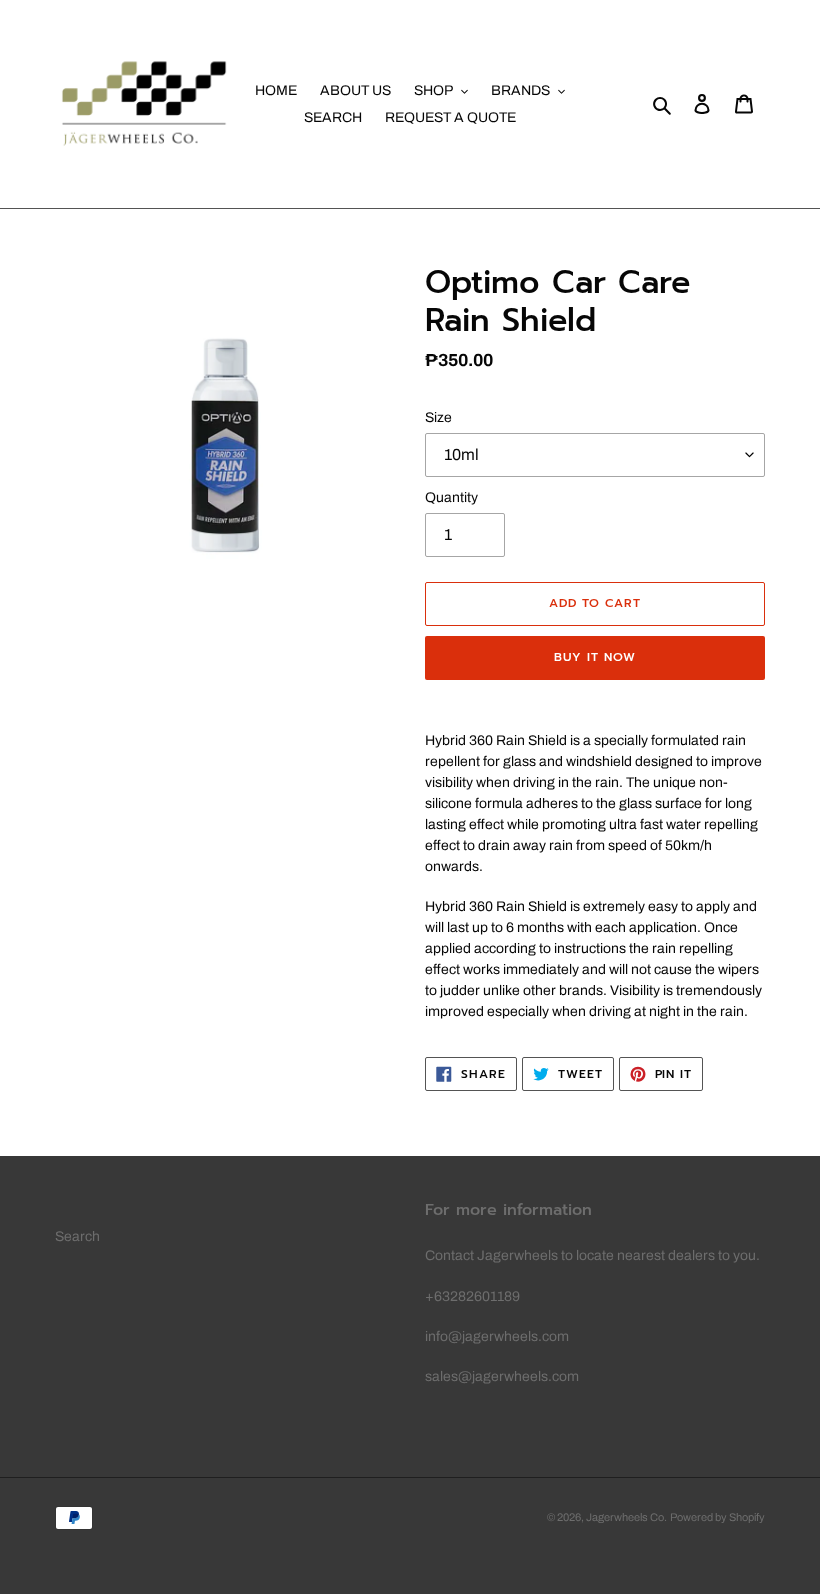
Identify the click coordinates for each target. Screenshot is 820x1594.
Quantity (451, 497)
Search (77, 1236)
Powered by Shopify (717, 1517)
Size (438, 417)
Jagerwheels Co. (626, 1517)
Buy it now (595, 657)
